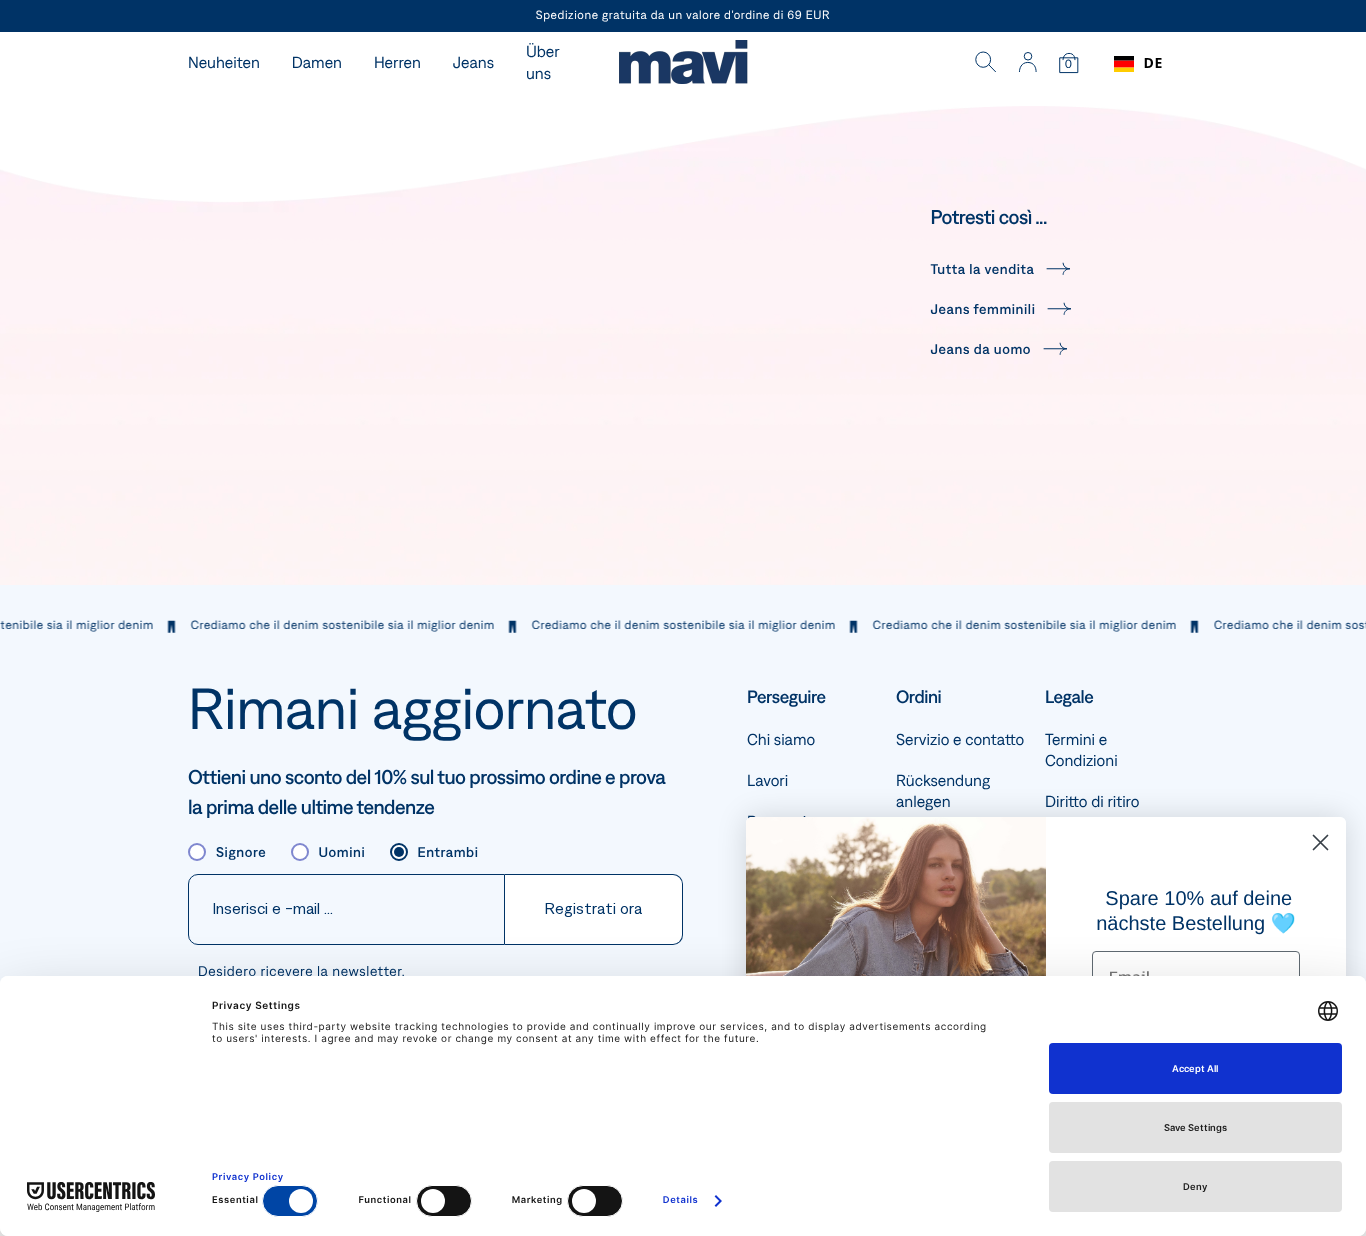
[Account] (1027, 64)
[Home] (683, 64)
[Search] (986, 64)
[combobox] (1138, 64)
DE (1153, 63)
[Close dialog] (1320, 842)
